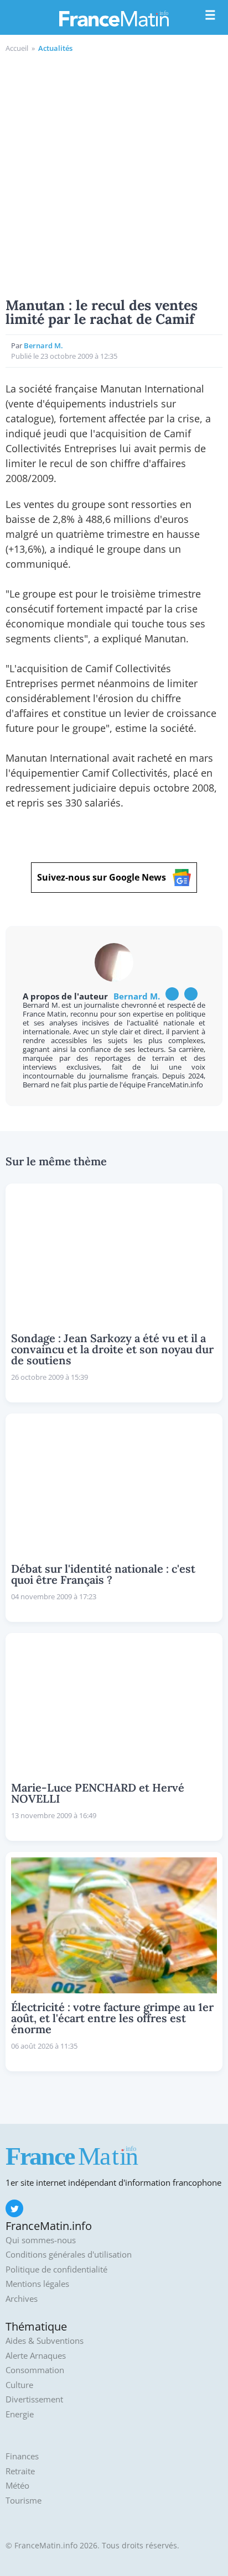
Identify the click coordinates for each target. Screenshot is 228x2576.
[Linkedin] (191, 994)
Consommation (35, 2370)
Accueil (17, 48)
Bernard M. (43, 345)
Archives (22, 2299)
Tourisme (24, 2501)
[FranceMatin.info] (114, 18)
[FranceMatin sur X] (14, 2208)
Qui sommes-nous (41, 2240)
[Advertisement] (114, 174)
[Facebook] (172, 994)
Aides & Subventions (45, 2341)
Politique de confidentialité (56, 2269)
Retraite (20, 2471)
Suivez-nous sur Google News (102, 877)
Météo (17, 2486)
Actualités (55, 48)
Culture (19, 2385)
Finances (22, 2456)
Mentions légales (37, 2284)
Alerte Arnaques (36, 2356)
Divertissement (34, 2399)
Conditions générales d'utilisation (69, 2255)
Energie (20, 2414)
